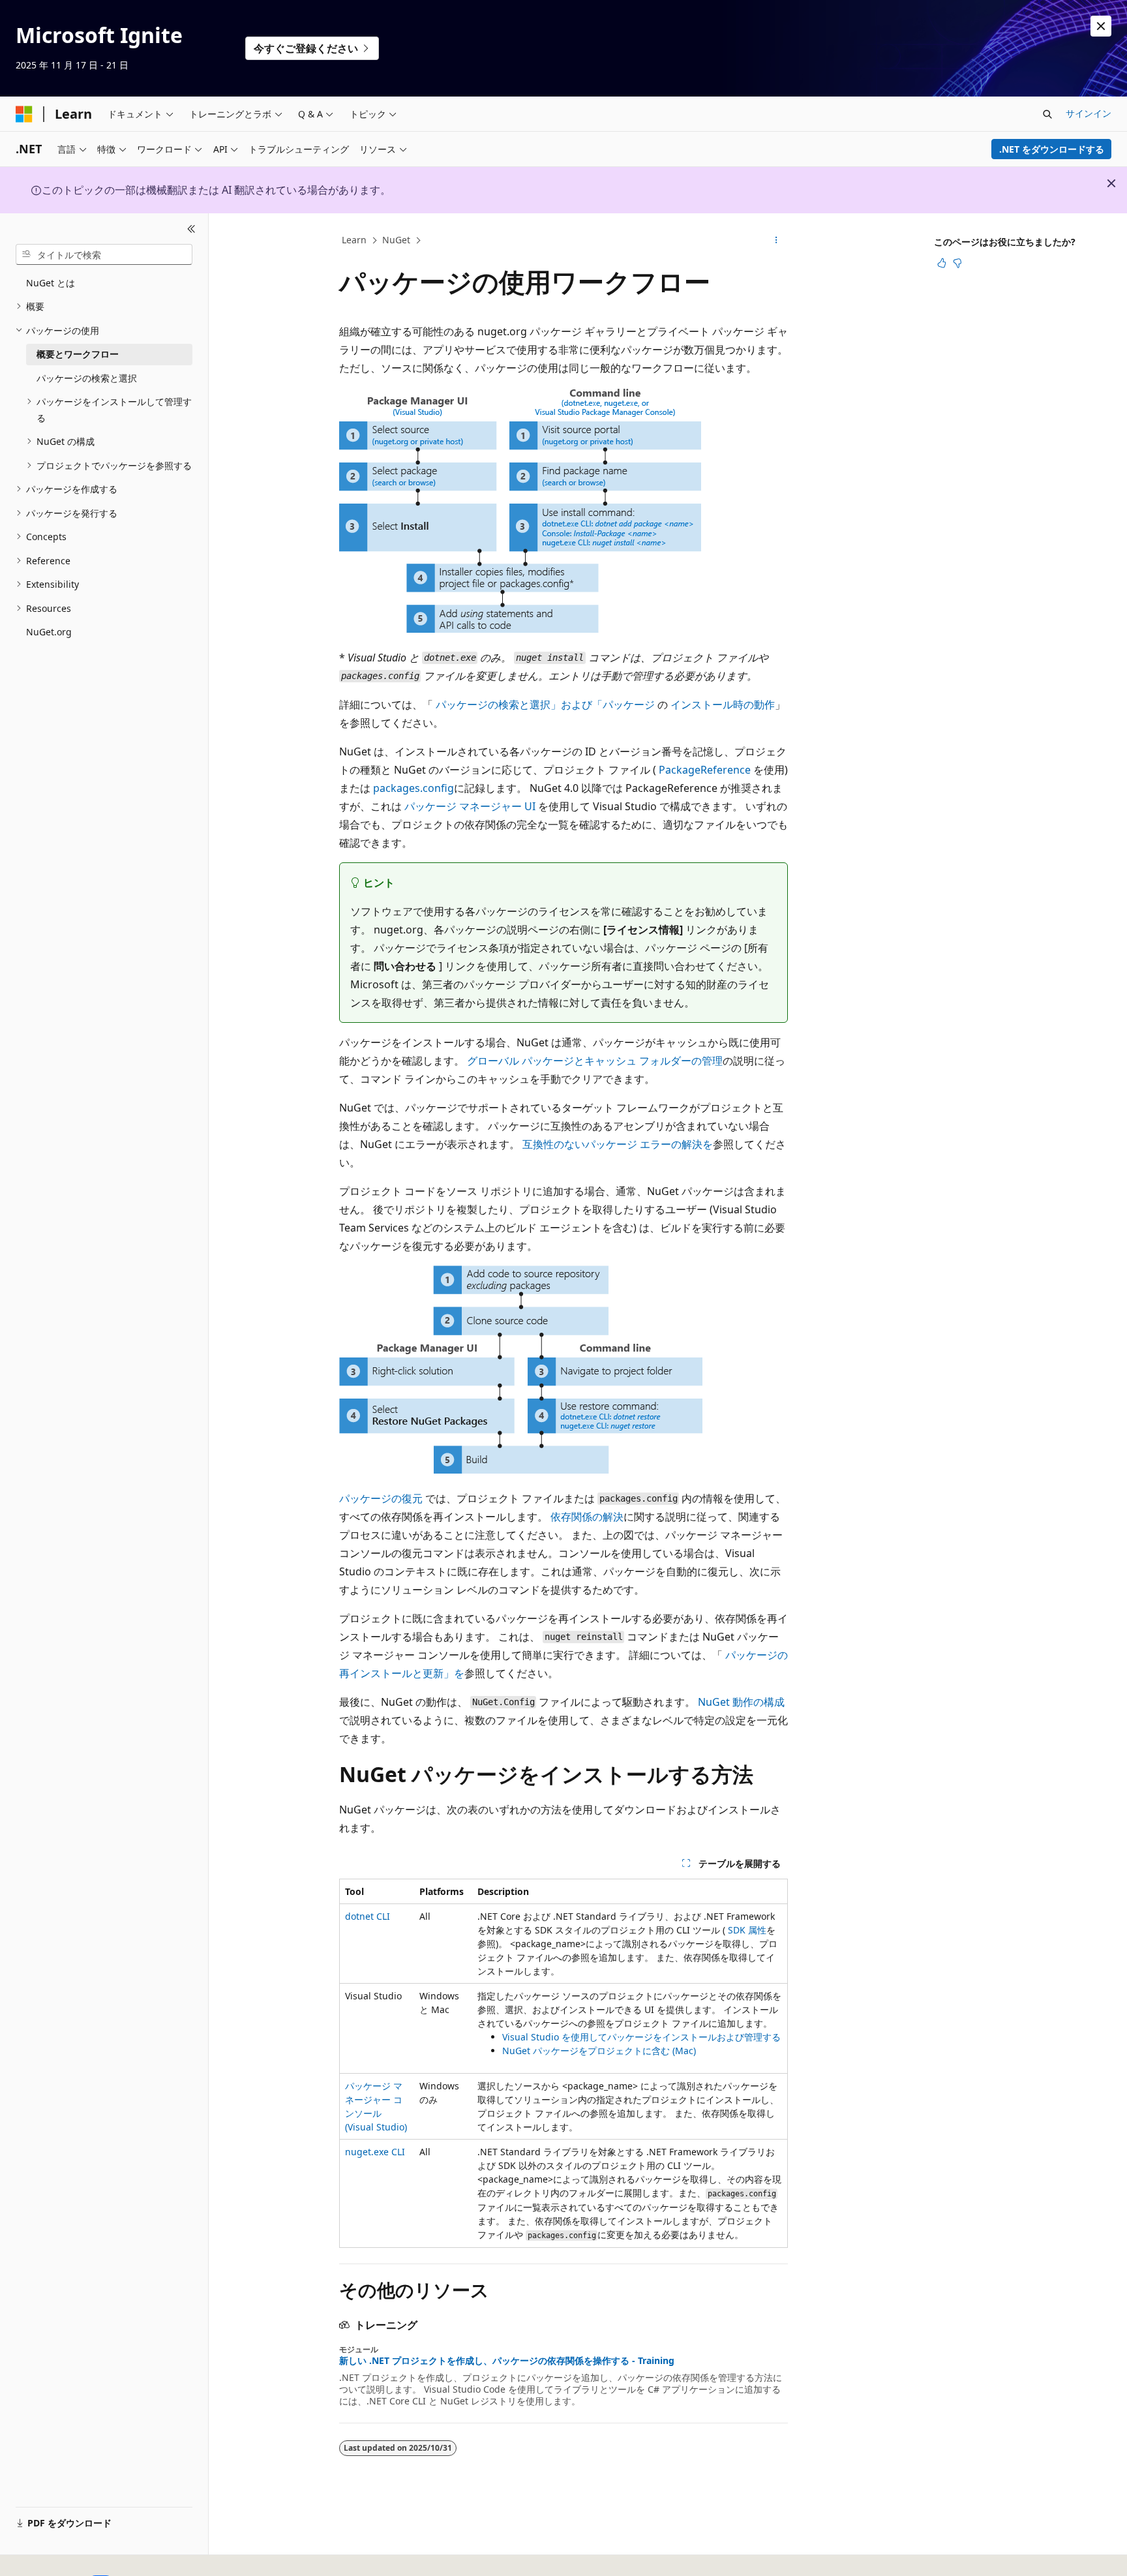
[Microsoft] (24, 114)
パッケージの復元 (381, 1498)
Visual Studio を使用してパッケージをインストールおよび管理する (641, 2037)
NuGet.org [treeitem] (49, 632)
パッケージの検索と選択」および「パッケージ (545, 705)
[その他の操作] (776, 241)
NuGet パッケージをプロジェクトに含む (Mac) (599, 2051)
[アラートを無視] (1101, 26)
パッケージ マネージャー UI (470, 806)
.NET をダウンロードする (1052, 149)
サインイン (1089, 113)
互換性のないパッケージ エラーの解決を (618, 1144)
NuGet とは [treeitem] (51, 283)
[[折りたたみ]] (191, 229)
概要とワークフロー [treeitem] (78, 354)
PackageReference (705, 770)
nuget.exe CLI (375, 2152)
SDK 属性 (747, 1930)
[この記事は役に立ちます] (942, 263)
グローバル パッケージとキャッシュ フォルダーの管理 (595, 1061)
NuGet (396, 240)
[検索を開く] (1047, 114)
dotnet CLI (368, 1916)
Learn (354, 240)
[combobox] (104, 254)
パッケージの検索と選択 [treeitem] (87, 378)
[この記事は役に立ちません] (957, 263)
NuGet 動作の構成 (741, 1702)
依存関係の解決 (587, 1517)
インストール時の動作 (723, 705)
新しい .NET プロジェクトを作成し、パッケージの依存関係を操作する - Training (507, 2361)
